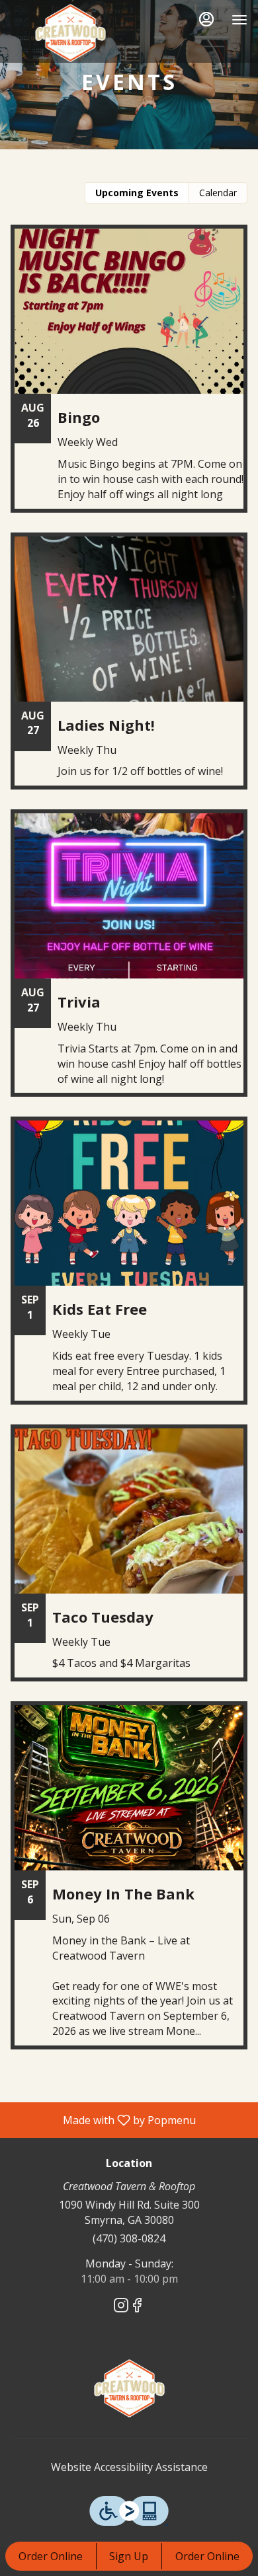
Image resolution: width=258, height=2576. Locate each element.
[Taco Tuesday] (129, 1563)
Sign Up (129, 2556)
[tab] (137, 193)
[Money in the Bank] (129, 1885)
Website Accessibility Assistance (129, 2467)
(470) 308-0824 (129, 2238)
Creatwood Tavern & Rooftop (129, 2388)
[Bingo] (129, 378)
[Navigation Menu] (239, 20)
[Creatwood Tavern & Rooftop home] (70, 33)
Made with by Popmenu (103, 2119)
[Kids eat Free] (129, 1270)
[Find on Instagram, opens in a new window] (121, 2307)
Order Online (51, 2556)
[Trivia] (129, 963)
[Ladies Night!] (129, 671)
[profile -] (206, 19)
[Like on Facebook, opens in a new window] (137, 2307)
